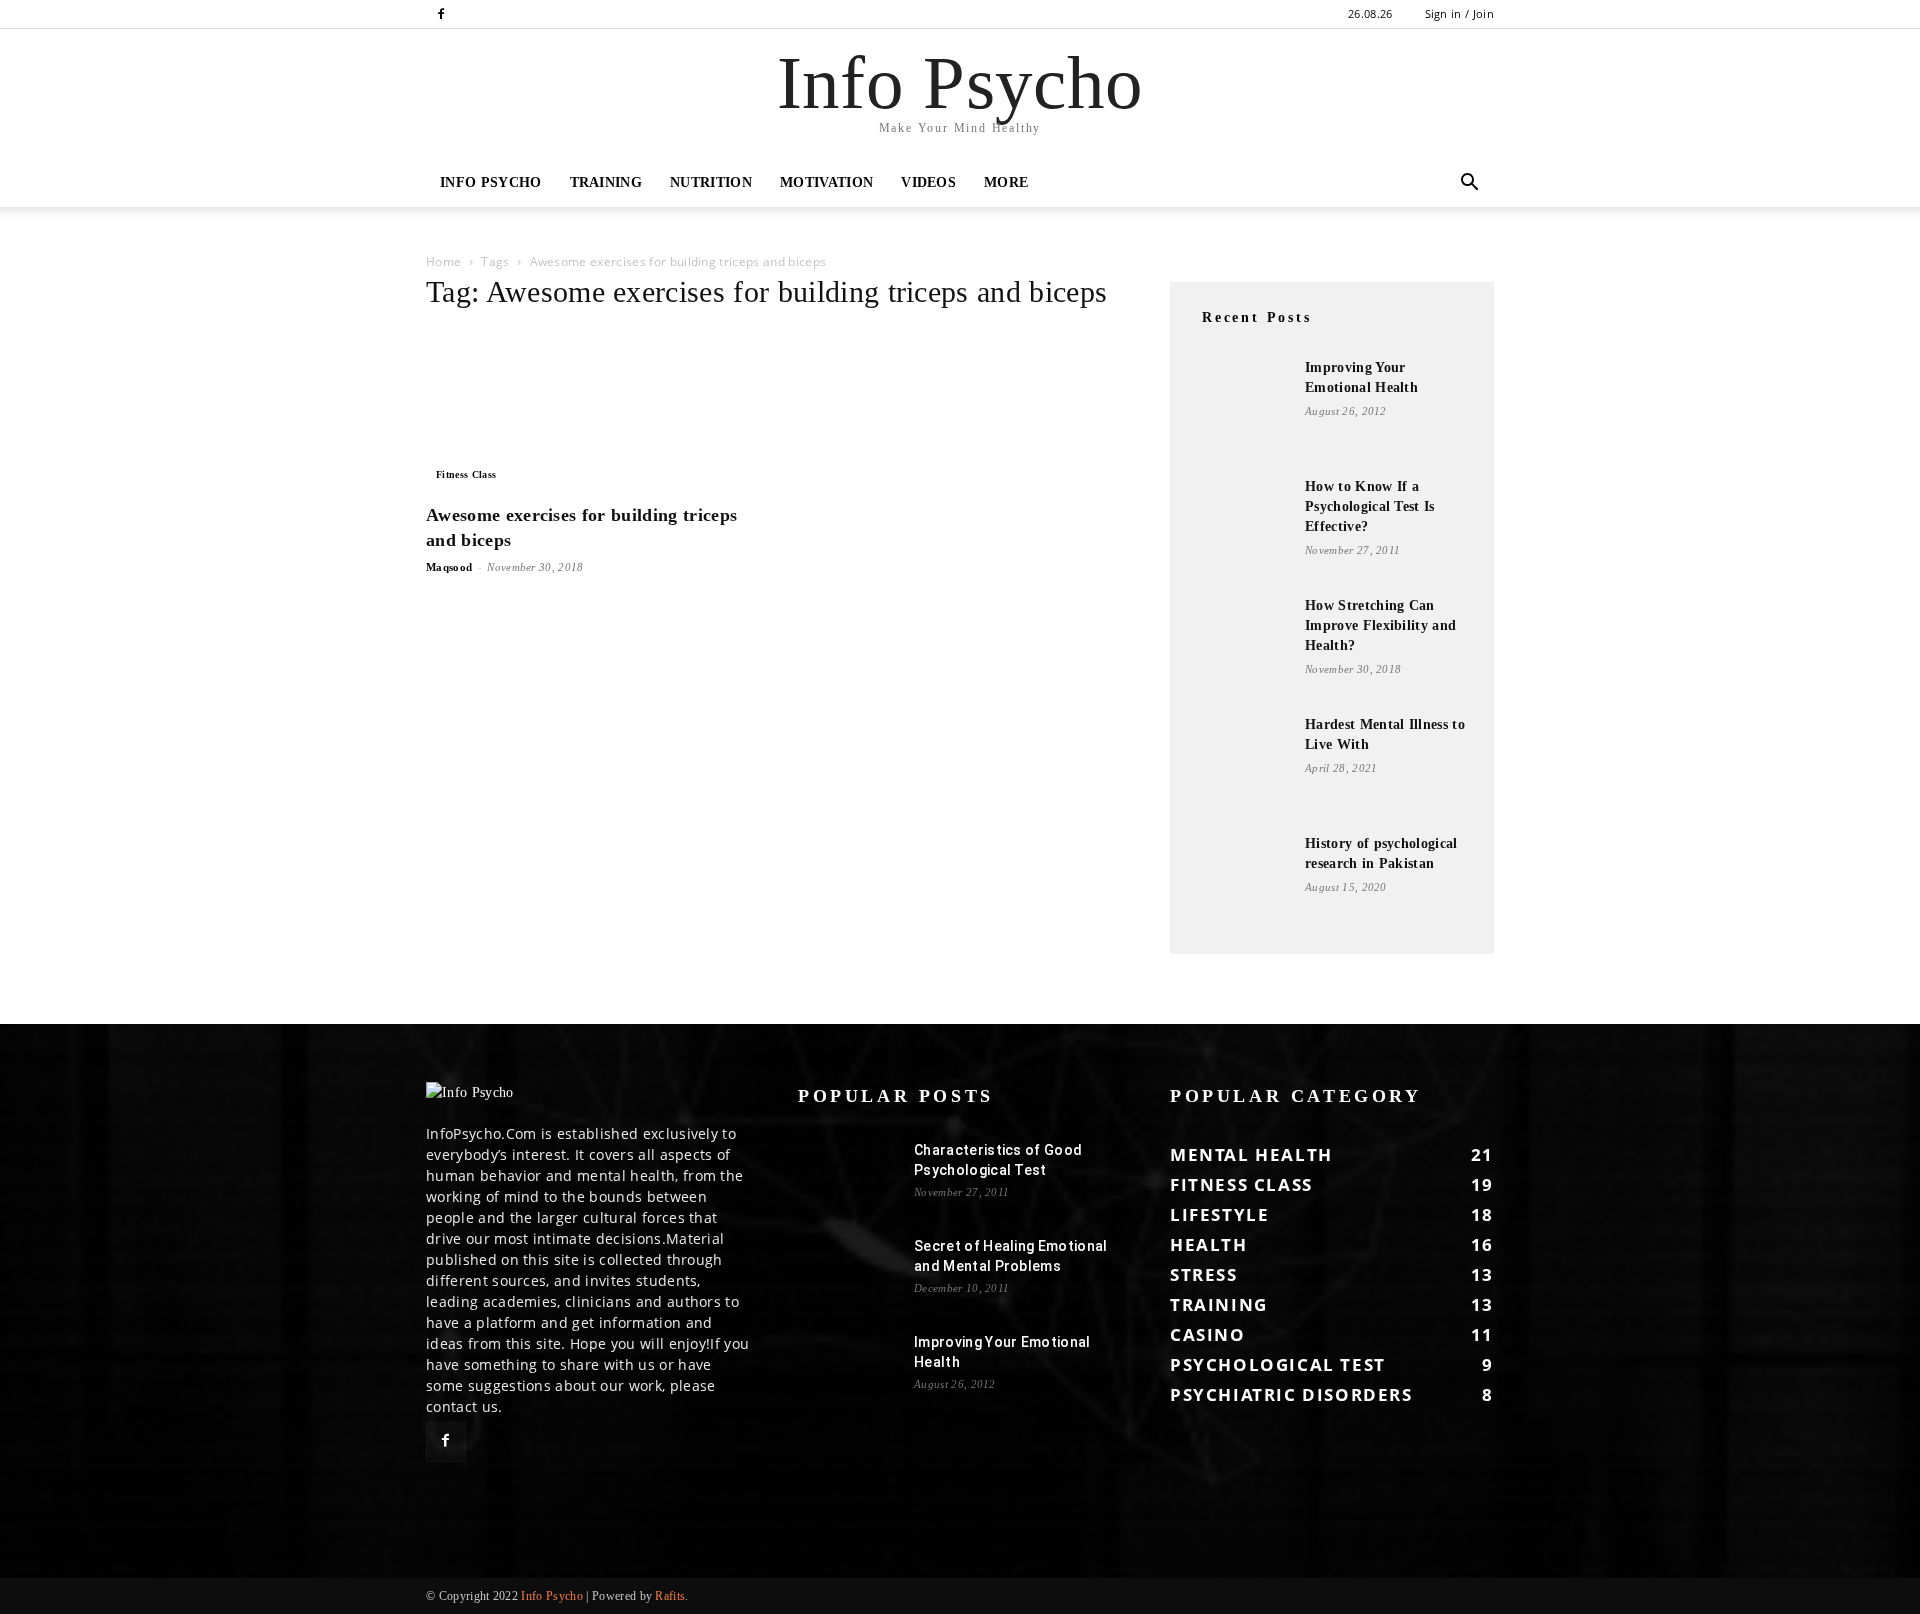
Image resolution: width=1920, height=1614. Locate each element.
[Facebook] (441, 14)
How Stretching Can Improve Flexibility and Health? (1380, 625)
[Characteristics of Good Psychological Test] (848, 1175)
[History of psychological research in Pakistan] (1240, 884)
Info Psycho (491, 182)
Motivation (826, 182)
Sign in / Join (1459, 13)
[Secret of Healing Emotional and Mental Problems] (848, 1271)
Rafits (670, 1596)
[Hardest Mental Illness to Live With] (1240, 765)
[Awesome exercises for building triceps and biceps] (588, 410)
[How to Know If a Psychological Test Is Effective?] (1240, 527)
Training (606, 182)
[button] (1470, 184)
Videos (928, 182)
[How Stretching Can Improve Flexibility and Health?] (1240, 648)
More (1006, 182)
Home (443, 261)
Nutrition (711, 182)
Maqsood (449, 567)
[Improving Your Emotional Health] (1240, 408)
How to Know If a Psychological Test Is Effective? (1370, 506)
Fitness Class (466, 474)
